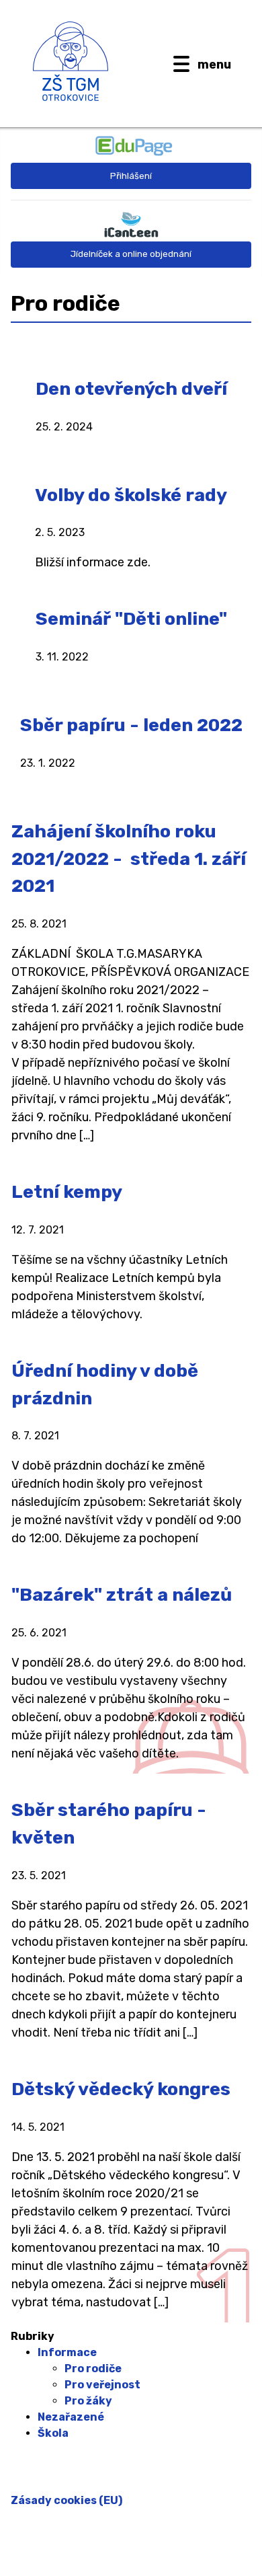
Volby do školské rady (131, 495)
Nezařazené (71, 2417)
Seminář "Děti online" (131, 619)
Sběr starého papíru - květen (109, 1824)
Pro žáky (88, 2401)
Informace (67, 2352)
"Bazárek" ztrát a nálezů (122, 1595)
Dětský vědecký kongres (121, 2089)
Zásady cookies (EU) (67, 2500)
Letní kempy (67, 1192)
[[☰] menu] (181, 64)
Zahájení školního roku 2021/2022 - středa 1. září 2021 (129, 859)
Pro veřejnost (102, 2385)
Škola (53, 2433)
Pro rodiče (93, 2369)
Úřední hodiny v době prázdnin (105, 1385)
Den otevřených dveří (131, 389)
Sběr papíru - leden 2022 (131, 725)
